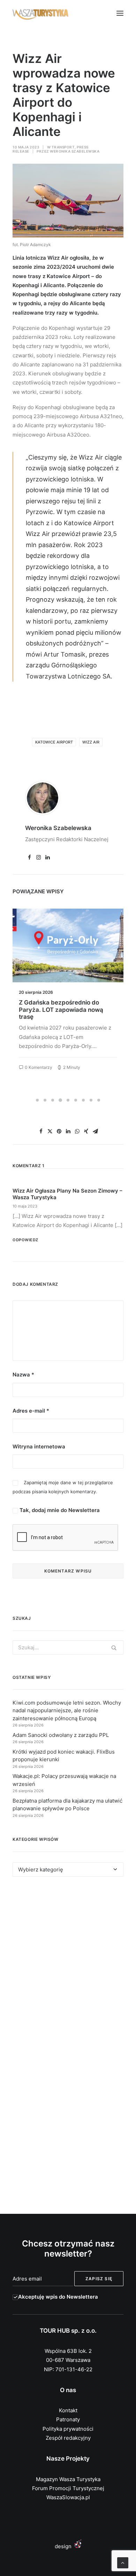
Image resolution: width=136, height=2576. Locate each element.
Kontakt (68, 2410)
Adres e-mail (31, 1411)
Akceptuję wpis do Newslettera (58, 2297)
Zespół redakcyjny (68, 2438)
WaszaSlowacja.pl (68, 2497)
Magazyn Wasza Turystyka (68, 2479)
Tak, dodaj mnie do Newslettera (59, 1510)
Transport (63, 147)
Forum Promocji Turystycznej (68, 2488)
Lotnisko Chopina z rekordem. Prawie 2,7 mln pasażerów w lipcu (67, 1006)
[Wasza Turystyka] (41, 13)
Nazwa (23, 1375)
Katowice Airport (54, 742)
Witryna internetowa (39, 1447)
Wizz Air (91, 742)
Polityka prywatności (68, 2429)
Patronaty (68, 2419)
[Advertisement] (68, 1965)
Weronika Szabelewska (75, 151)
